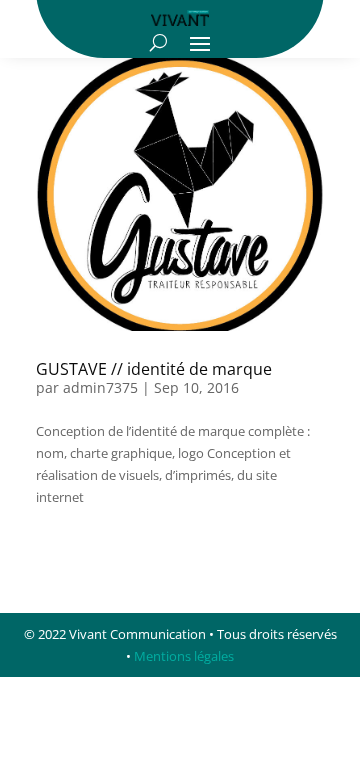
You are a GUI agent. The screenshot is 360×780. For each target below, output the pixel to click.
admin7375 (100, 387)
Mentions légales (184, 656)
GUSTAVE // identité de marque (154, 369)
